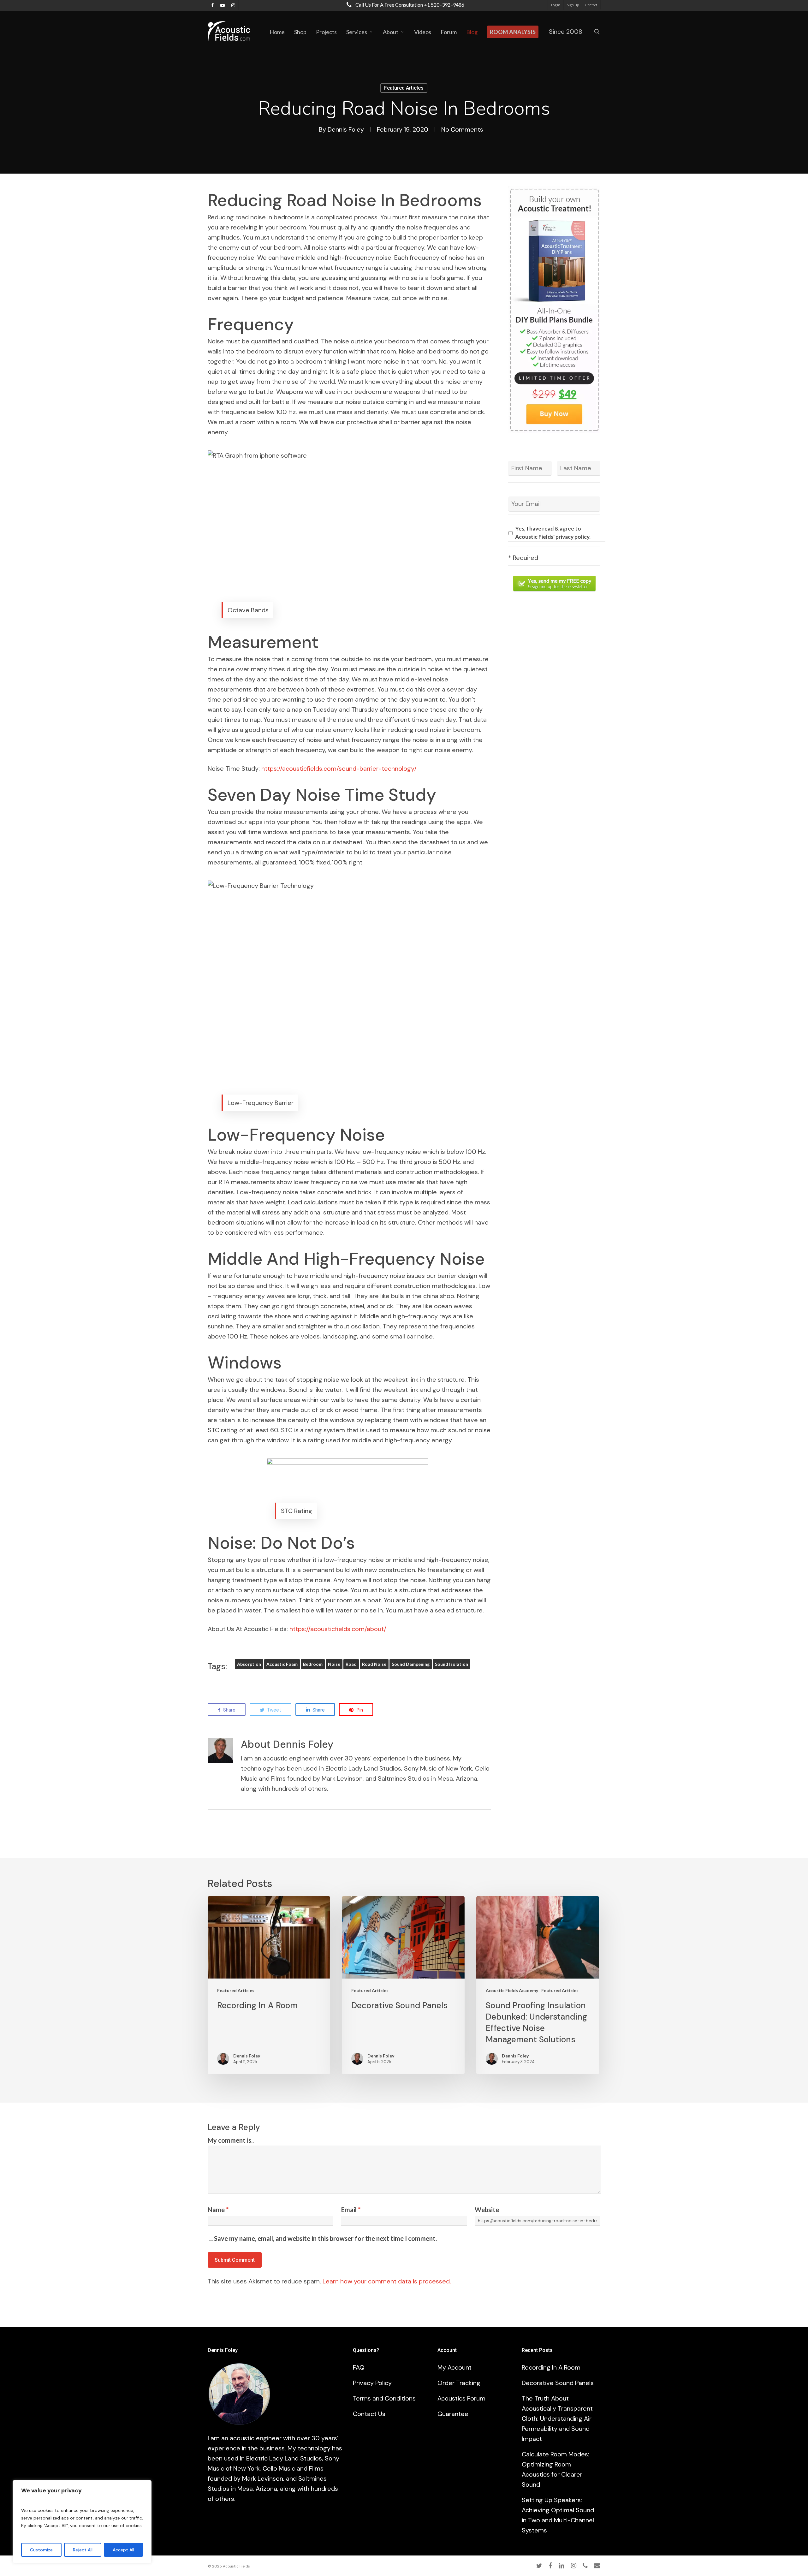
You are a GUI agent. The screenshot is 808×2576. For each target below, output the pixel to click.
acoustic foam (282, 1664)
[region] (82, 2522)
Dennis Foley (346, 129)
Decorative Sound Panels (558, 2383)
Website (487, 2210)
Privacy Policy (372, 2383)
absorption (249, 1664)
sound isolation (452, 1664)
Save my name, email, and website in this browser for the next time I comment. (325, 2238)
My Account (454, 2367)
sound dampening (411, 1664)
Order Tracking (459, 2383)
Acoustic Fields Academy (512, 1990)
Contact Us (369, 2414)
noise (334, 1664)
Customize (41, 2550)
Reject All (83, 2550)
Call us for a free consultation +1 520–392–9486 (409, 5)
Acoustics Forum (461, 2398)
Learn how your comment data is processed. (387, 2281)
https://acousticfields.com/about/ (338, 1629)
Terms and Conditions (384, 2398)
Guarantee (453, 2414)
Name (218, 2210)
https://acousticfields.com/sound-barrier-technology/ (339, 769)
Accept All (123, 2550)
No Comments (462, 129)
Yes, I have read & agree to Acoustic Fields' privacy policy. (553, 533)
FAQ (359, 2367)
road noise (374, 1664)
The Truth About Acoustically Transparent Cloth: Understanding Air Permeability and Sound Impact (557, 2419)
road (351, 1664)
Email (351, 2210)
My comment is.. (231, 2140)
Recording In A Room (551, 2367)
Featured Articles (404, 88)
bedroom (313, 1664)
